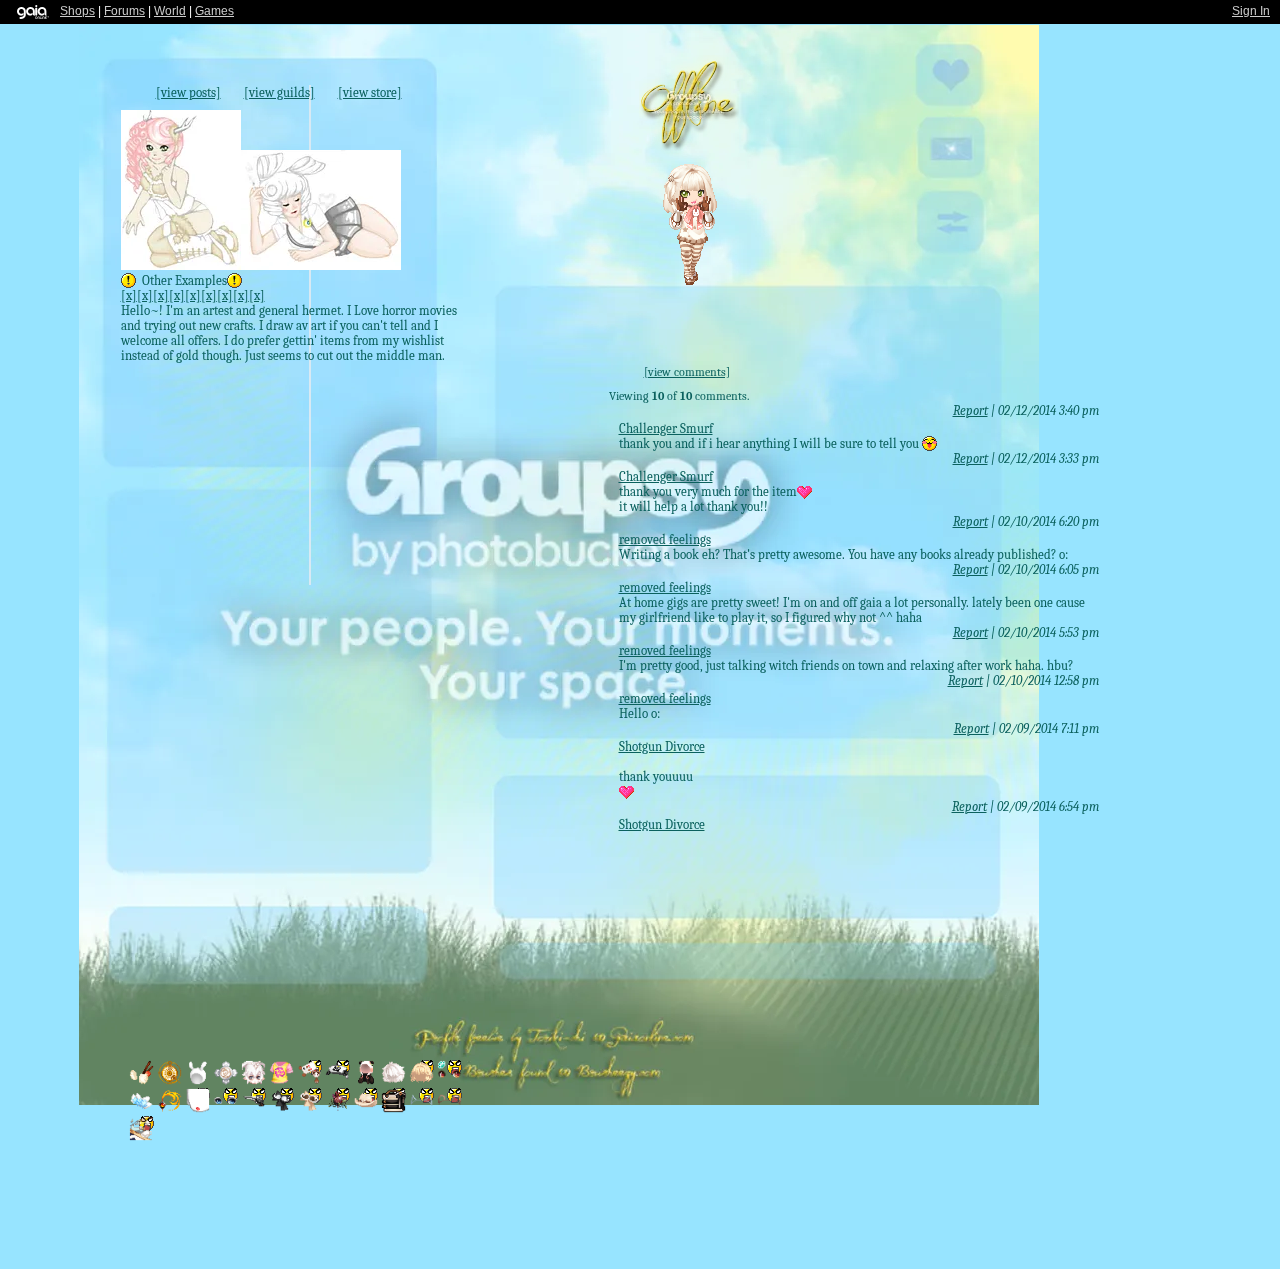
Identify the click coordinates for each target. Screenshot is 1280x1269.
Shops (77, 11)
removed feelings (665, 539)
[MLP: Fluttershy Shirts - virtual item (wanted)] (283, 1081)
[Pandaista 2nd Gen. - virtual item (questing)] (311, 1081)
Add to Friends (1099, 80)
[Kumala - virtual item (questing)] (449, 1109)
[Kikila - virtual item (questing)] (423, 1109)
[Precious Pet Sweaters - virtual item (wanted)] (367, 1081)
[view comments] (687, 372)
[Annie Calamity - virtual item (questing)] (367, 1109)
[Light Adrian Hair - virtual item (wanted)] (395, 1081)
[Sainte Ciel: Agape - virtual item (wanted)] (227, 1081)
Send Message (1099, 166)
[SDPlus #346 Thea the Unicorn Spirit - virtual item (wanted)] (255, 1081)
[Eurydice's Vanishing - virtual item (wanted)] (143, 1109)
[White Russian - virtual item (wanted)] (143, 1081)
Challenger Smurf (666, 428)
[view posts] (188, 92)
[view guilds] (279, 92)
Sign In (1251, 11)
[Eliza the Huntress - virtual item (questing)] (255, 1109)
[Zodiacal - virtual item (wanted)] (171, 1081)
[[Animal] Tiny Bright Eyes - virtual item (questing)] (449, 1081)
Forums (124, 11)
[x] (129, 295)
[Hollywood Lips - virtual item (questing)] (199, 1109)
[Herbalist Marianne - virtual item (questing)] (339, 1081)
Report (970, 410)
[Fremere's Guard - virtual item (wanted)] (171, 1109)
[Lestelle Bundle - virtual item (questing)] (395, 1109)
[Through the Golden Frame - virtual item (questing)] (141, 1137)
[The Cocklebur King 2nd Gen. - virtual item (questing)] (339, 1109)
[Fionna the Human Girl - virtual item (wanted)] (199, 1081)
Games (214, 11)
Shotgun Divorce (662, 746)
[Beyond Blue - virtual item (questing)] (423, 1081)
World (170, 11)
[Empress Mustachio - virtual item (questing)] (283, 1109)
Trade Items (1101, 254)
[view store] (370, 92)
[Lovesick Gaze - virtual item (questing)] (227, 1109)
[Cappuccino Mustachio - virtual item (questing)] (311, 1109)
